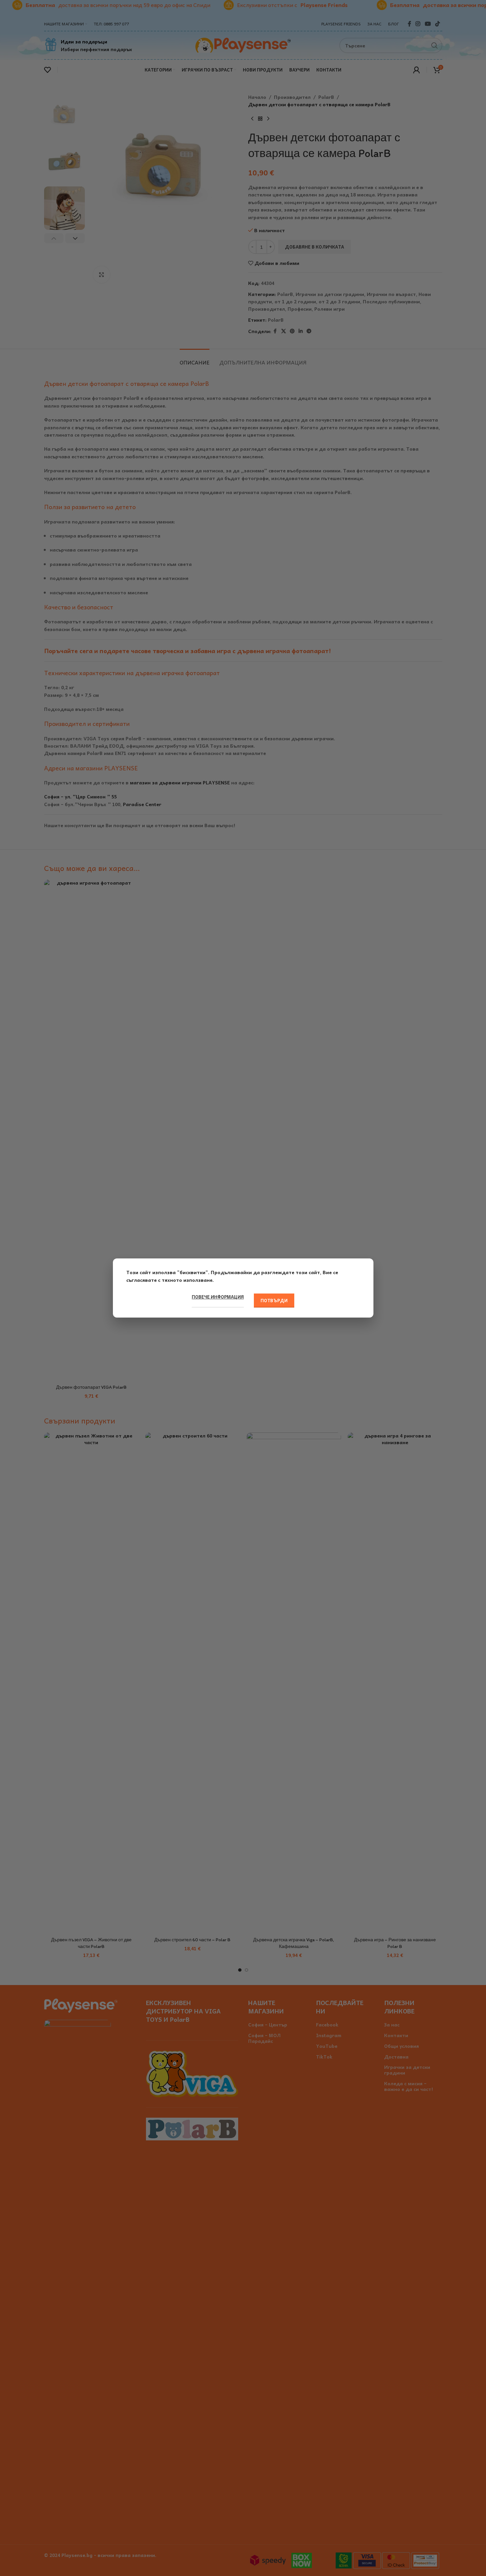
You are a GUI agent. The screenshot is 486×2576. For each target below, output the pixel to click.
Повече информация (218, 1297)
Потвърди (274, 1300)
